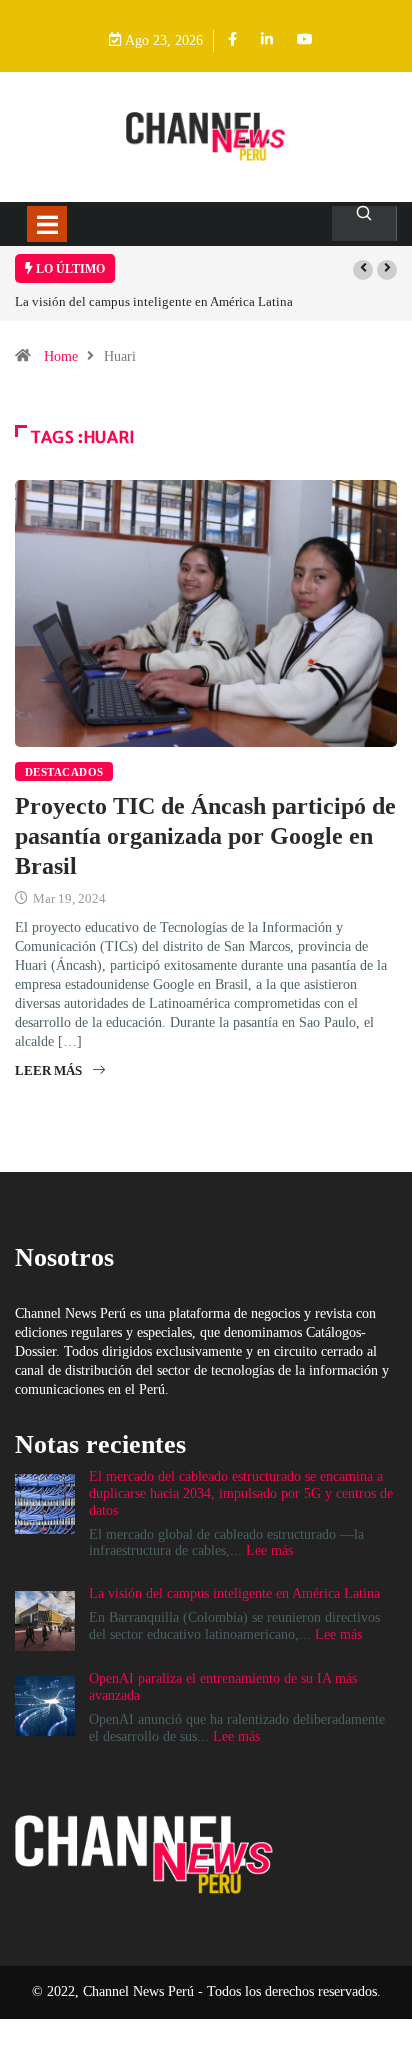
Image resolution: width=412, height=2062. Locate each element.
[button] (363, 270)
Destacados (64, 772)
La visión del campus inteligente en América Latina (154, 301)
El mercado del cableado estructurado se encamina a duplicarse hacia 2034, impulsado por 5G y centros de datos (241, 1493)
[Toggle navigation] (47, 224)
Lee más (269, 1550)
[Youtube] (305, 40)
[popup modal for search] (364, 223)
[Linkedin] (267, 40)
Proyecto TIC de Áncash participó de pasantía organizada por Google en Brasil (205, 836)
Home (61, 356)
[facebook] (232, 40)
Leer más (48, 1070)
